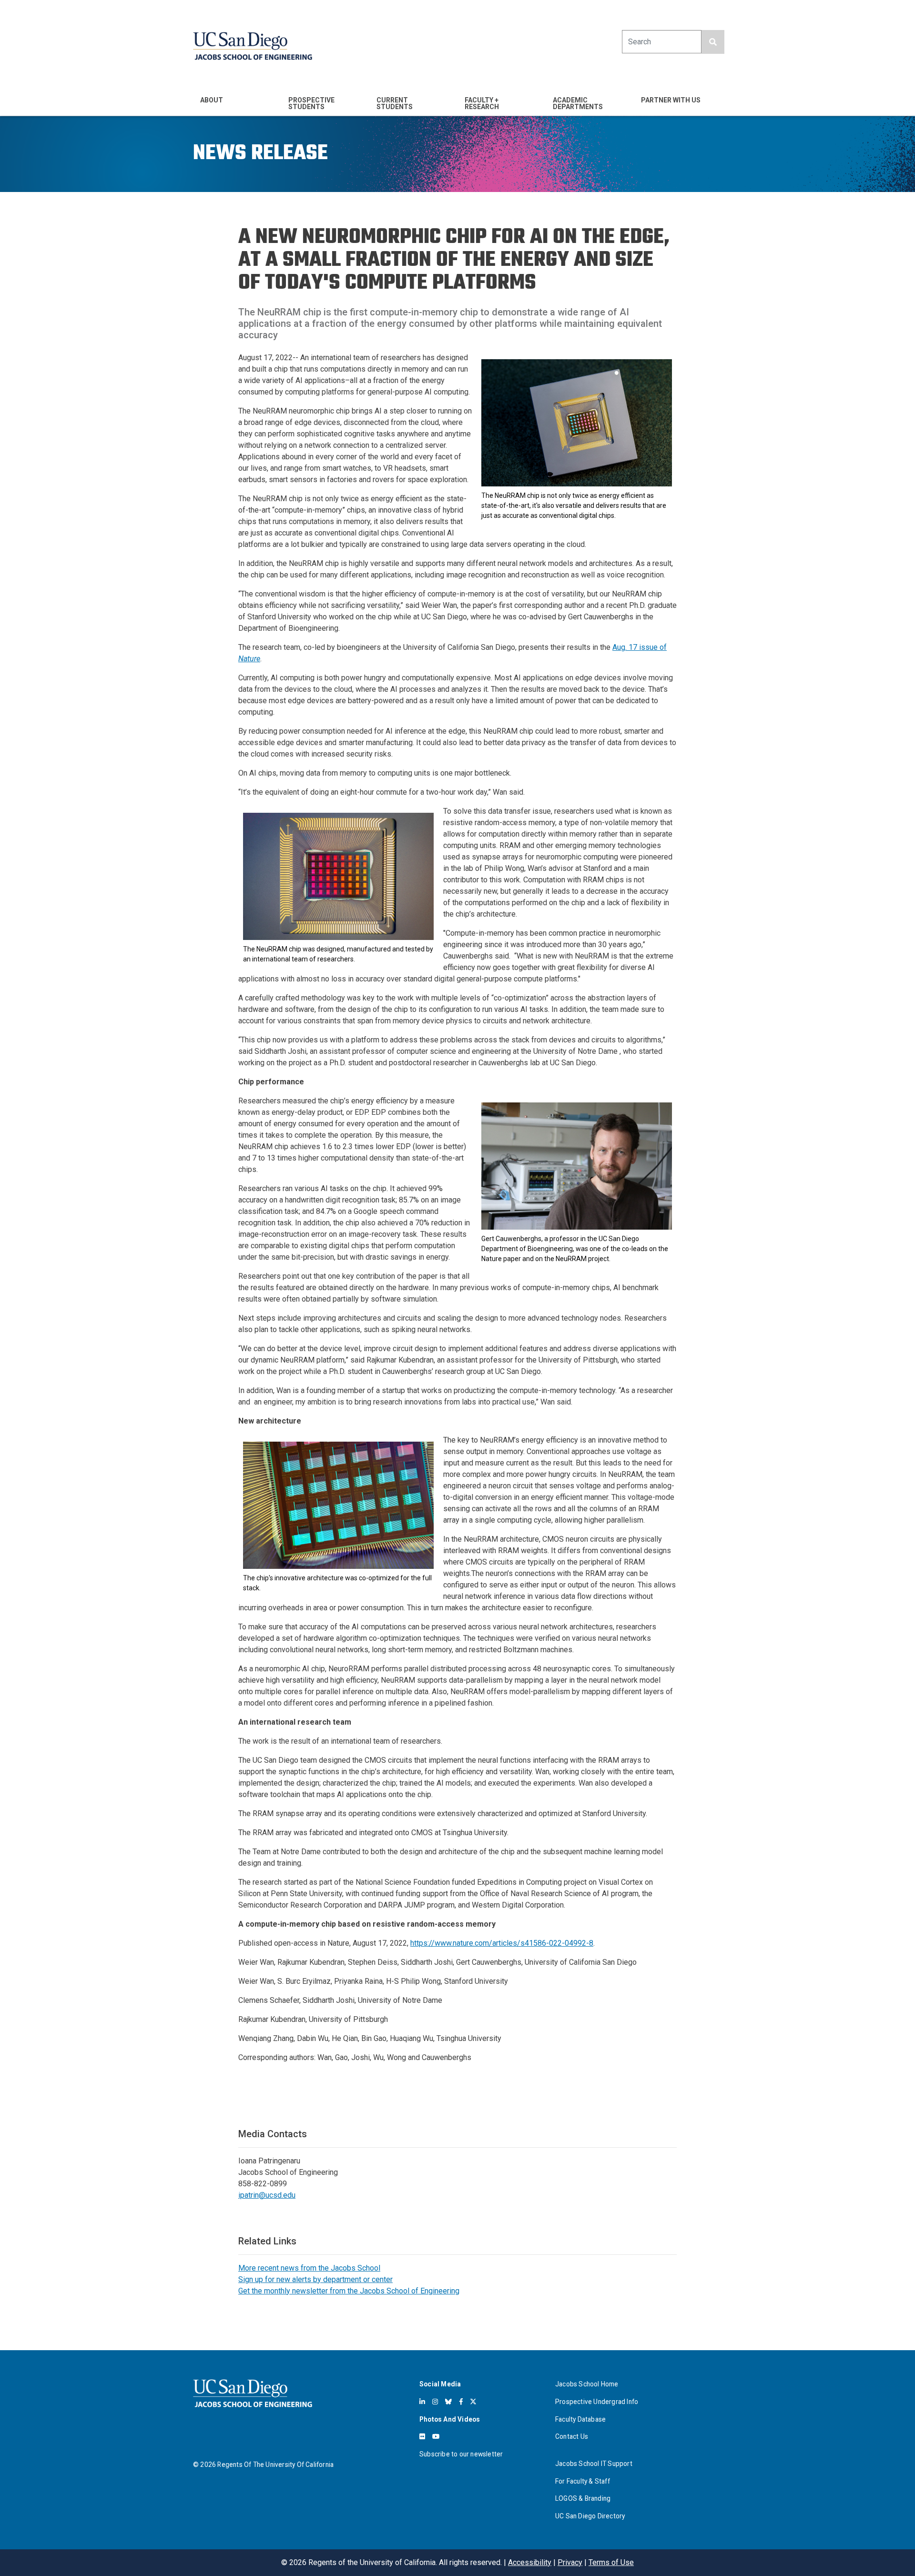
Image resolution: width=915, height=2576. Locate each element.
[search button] (713, 42)
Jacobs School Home (587, 2384)
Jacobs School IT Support (594, 2464)
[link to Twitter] (473, 2402)
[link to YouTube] (436, 2436)
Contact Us (572, 2436)
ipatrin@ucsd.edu (267, 2195)
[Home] (253, 46)
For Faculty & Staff (583, 2481)
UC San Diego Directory (590, 2516)
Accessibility (530, 2562)
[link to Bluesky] (448, 2402)
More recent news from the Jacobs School (309, 2268)
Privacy (570, 2562)
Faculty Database (580, 2419)
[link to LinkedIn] (422, 2402)
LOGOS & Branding (583, 2498)
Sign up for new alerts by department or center (315, 2279)
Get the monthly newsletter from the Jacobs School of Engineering (349, 2291)
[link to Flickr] (422, 2436)
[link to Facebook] (461, 2402)
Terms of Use (611, 2562)
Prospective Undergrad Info (597, 2402)
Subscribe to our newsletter (461, 2454)
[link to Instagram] (435, 2402)
